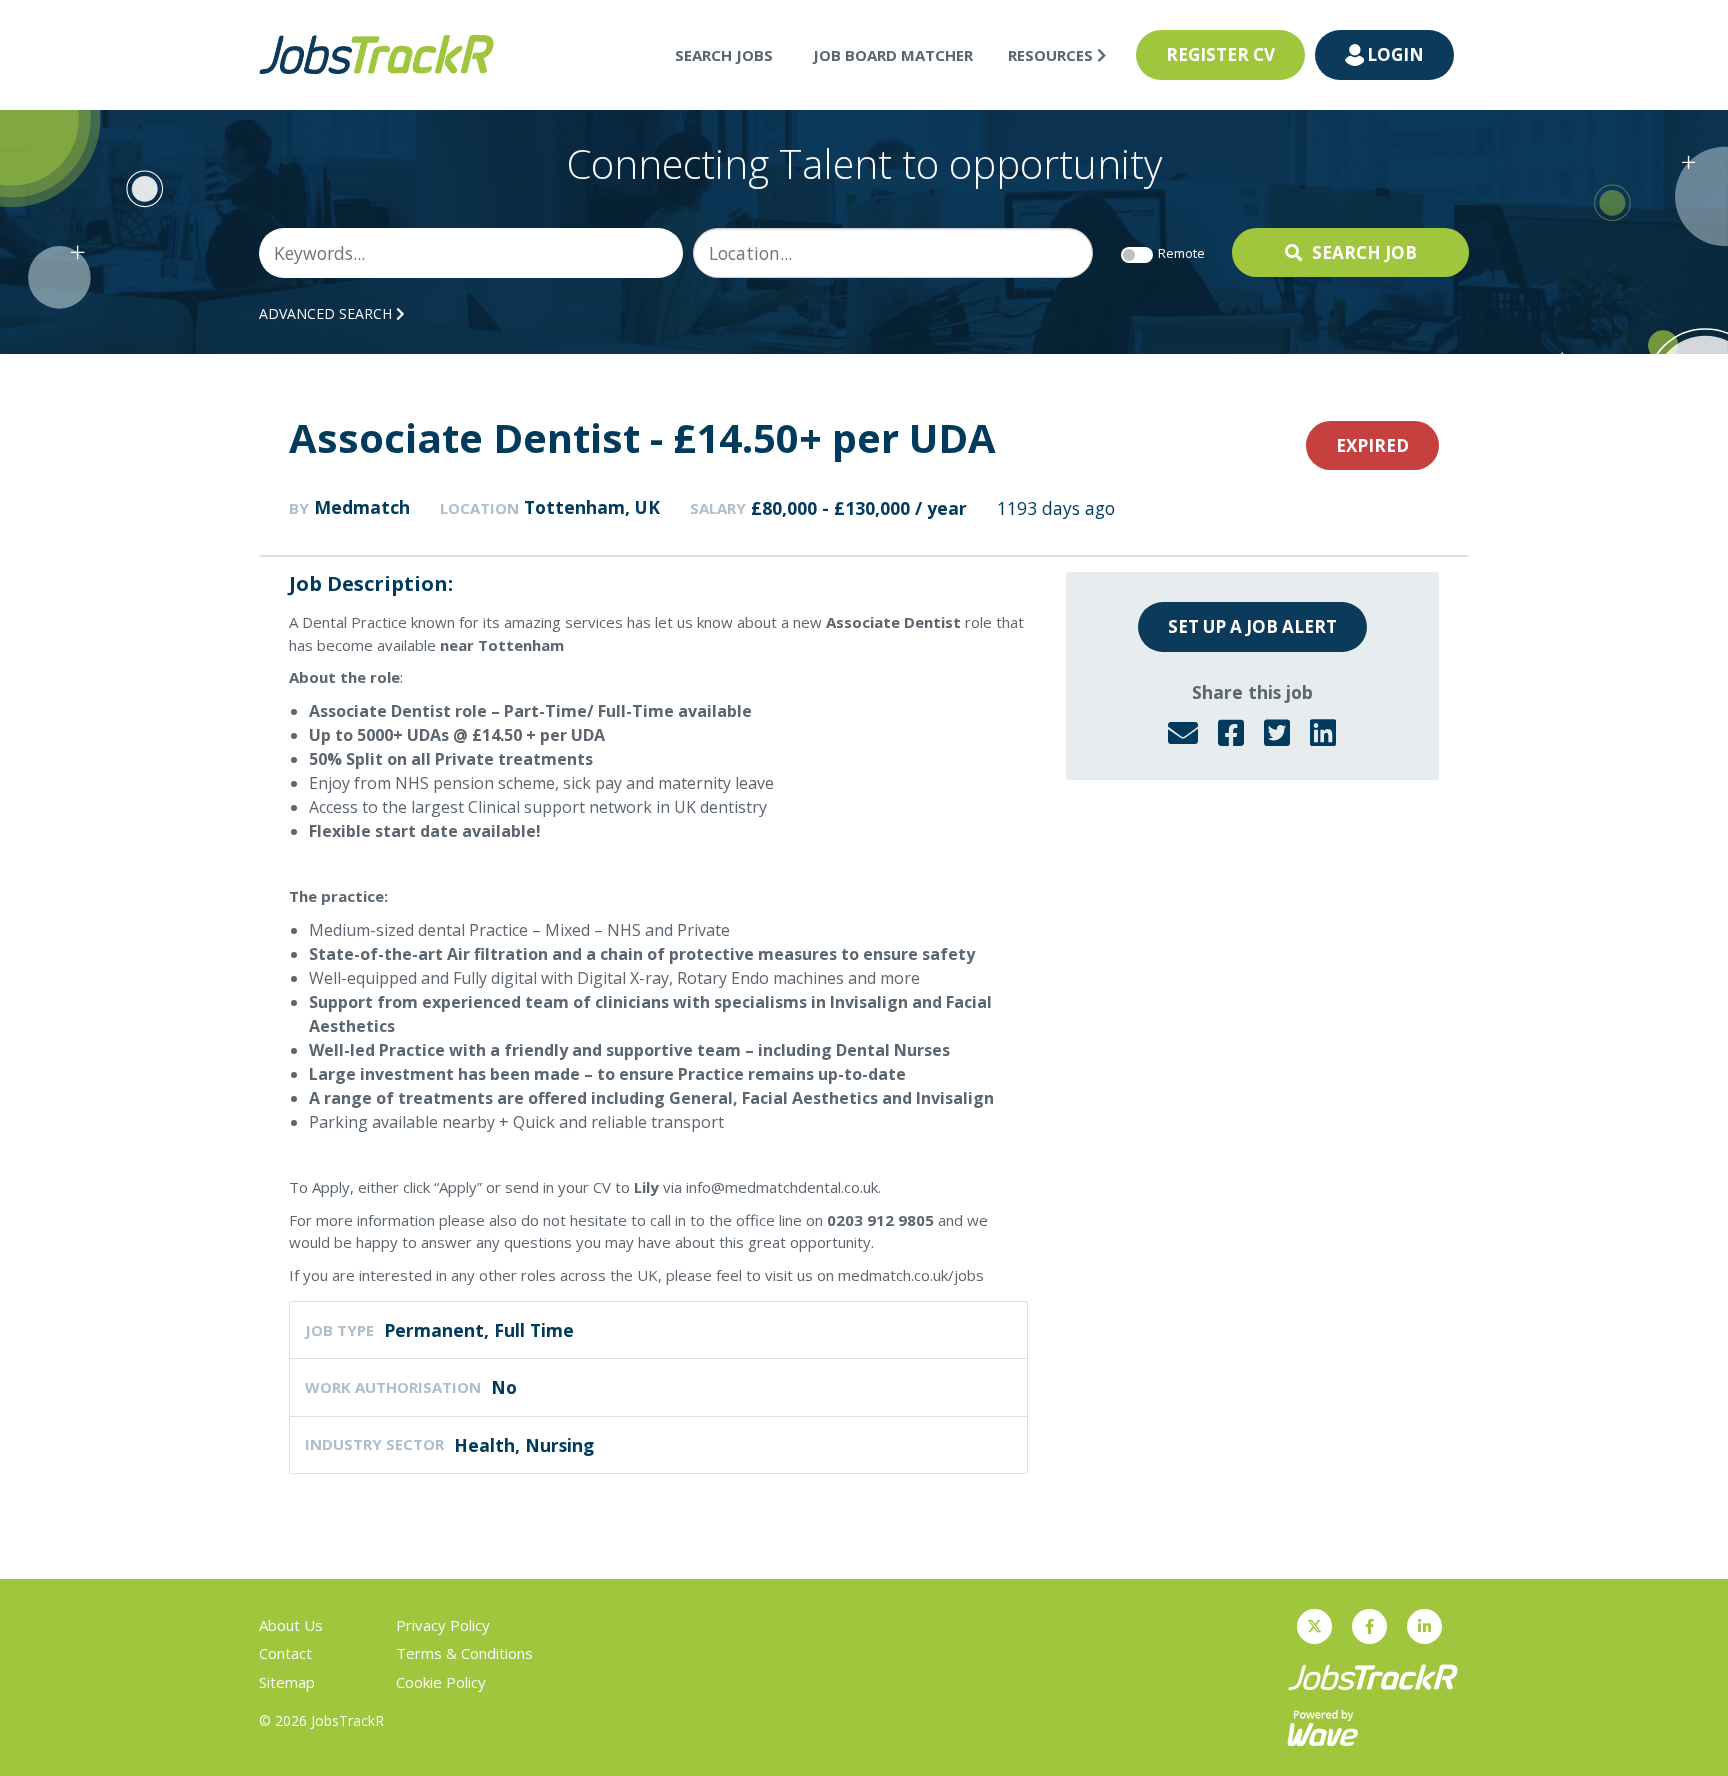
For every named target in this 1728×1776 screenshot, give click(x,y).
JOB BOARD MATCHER (893, 55)
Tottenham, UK (592, 507)
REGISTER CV (1220, 54)
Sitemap (287, 1682)
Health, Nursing (524, 1445)
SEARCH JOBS (724, 55)
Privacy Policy (443, 1625)
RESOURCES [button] (1052, 55)
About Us (291, 1625)
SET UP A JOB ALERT (1252, 626)
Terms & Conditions (464, 1653)
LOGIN (1395, 54)
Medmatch (362, 507)
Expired (1372, 445)
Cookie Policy (441, 1682)
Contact (285, 1653)
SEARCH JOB (1364, 252)
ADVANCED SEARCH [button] (327, 313)
